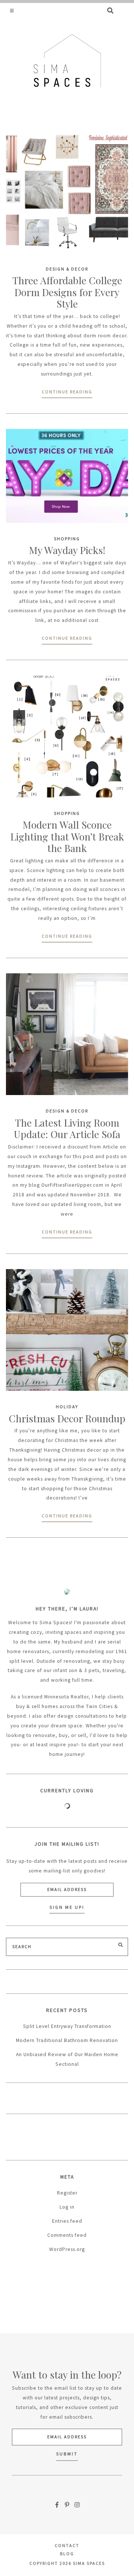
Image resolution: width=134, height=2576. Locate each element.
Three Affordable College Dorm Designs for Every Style (67, 292)
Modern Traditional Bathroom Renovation (67, 2040)
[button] (12, 10)
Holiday (67, 1407)
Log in (67, 2207)
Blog (67, 2554)
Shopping (67, 539)
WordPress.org (67, 2249)
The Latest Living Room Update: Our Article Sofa (67, 1129)
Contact (67, 2545)
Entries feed (67, 2221)
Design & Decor (67, 269)
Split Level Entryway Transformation (67, 2026)
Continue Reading (67, 392)
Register (67, 2193)
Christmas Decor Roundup (67, 1418)
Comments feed (67, 2235)
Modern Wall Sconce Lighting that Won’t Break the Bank (67, 836)
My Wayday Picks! (67, 550)
